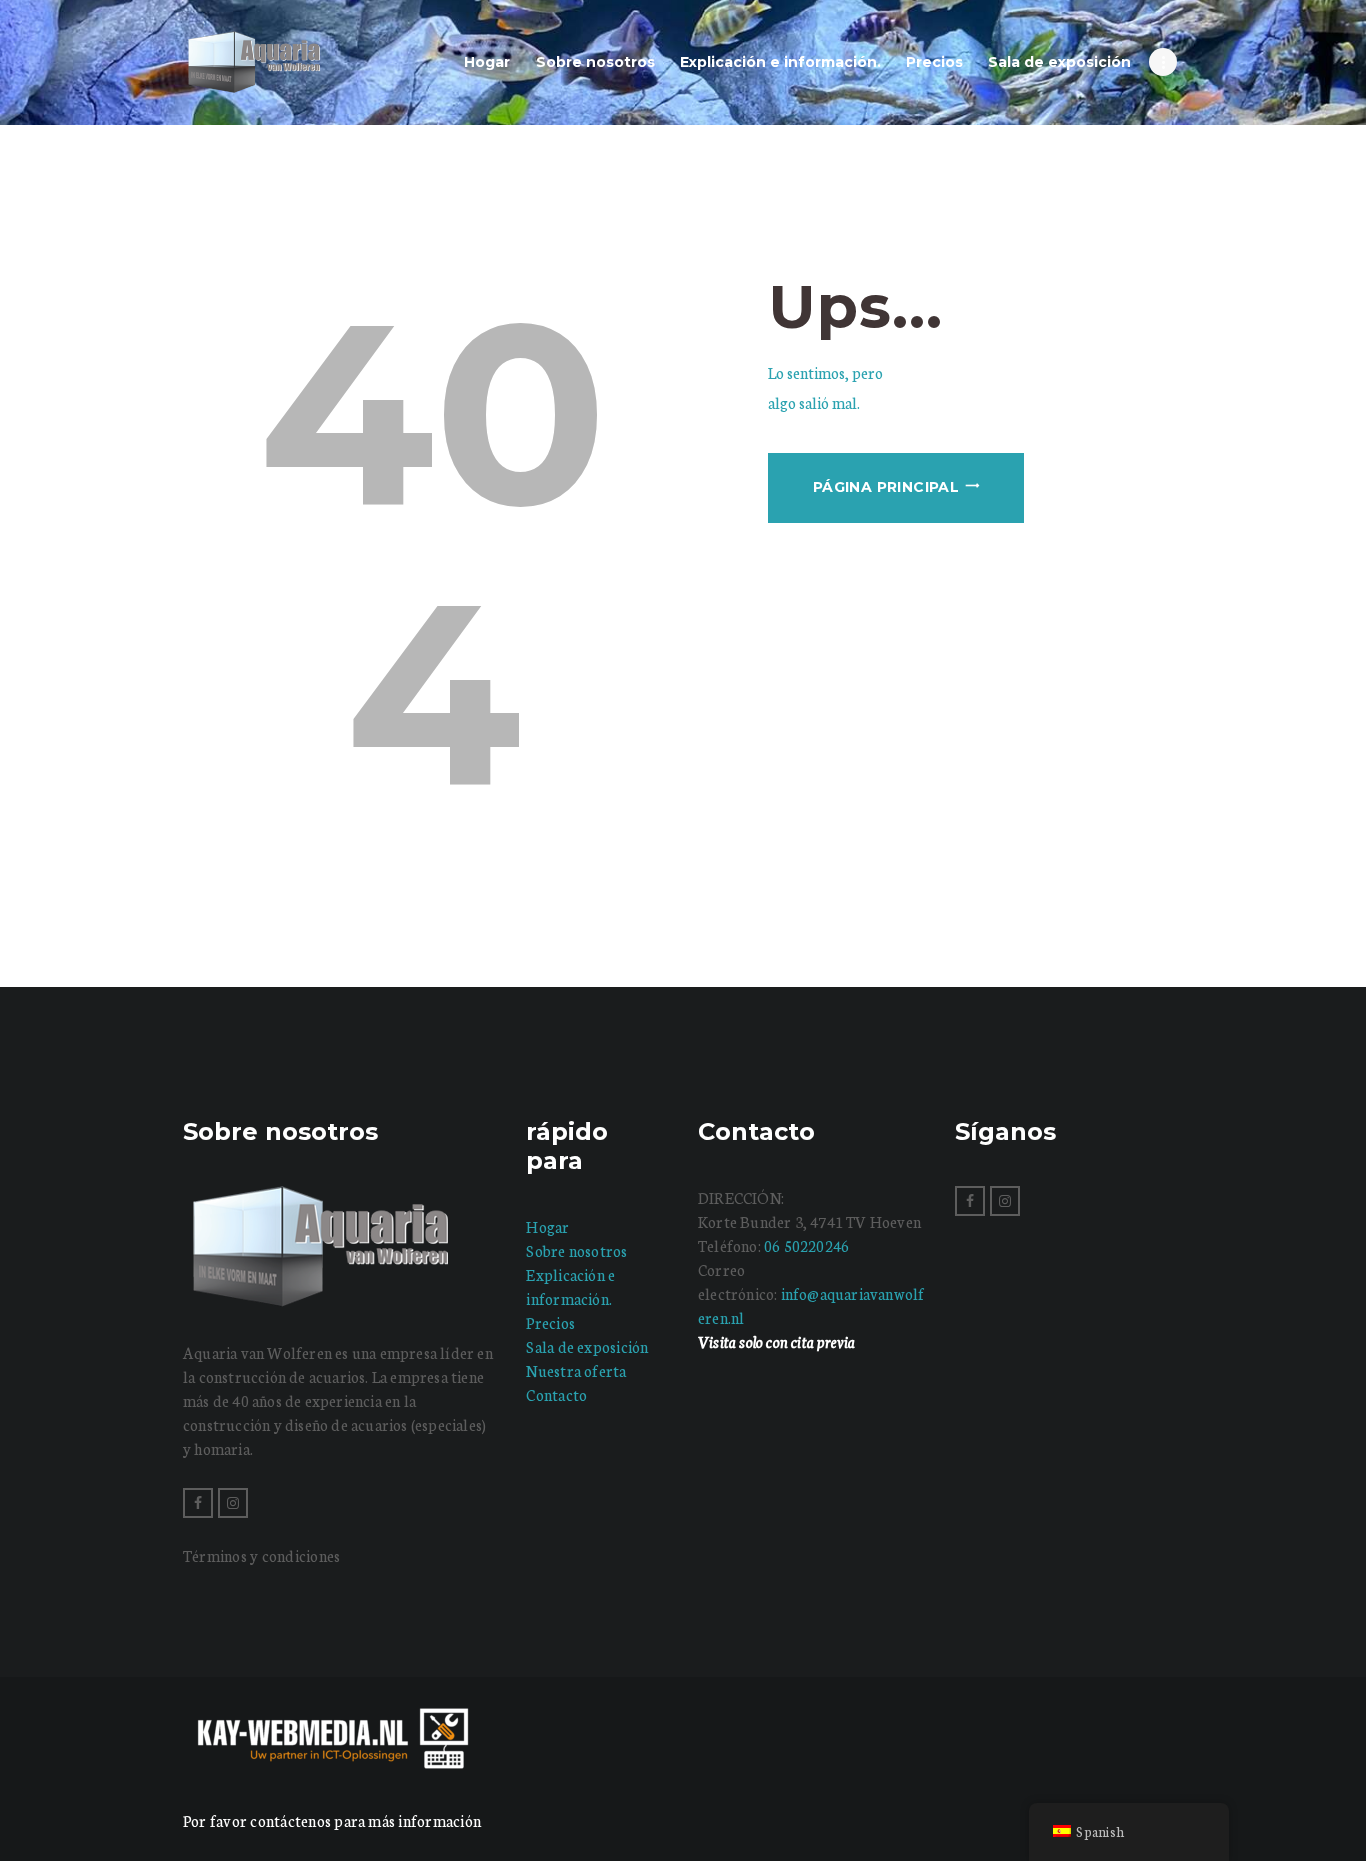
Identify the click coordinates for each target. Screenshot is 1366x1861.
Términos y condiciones (261, 1555)
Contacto (556, 1394)
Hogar (547, 1226)
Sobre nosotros (576, 1250)
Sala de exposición (587, 1346)
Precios (550, 1322)
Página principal (886, 487)
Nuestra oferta (576, 1370)
